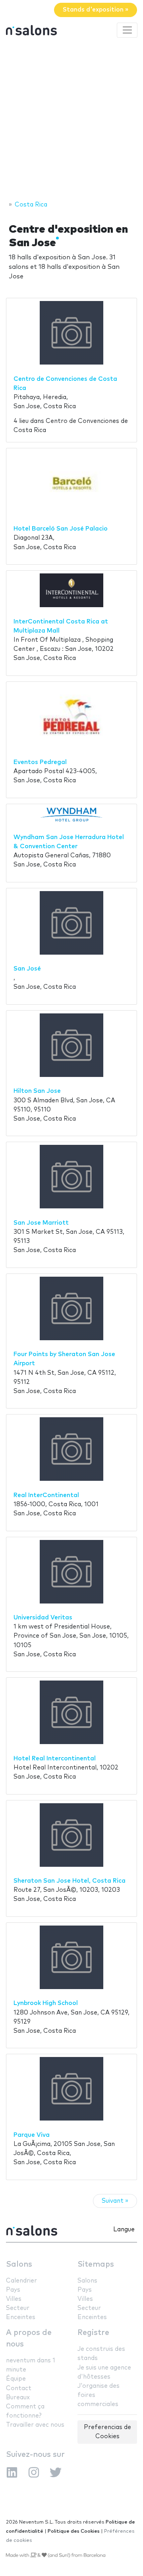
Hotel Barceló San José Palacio (61, 529)
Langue (124, 2230)
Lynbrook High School (46, 2003)
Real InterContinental (46, 1495)
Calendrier (21, 2281)
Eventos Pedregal (40, 762)
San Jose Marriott (41, 1223)
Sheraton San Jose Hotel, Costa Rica (70, 1881)
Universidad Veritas (43, 1618)
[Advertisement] (71, 120)
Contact (19, 2388)
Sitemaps (96, 2264)
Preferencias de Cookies (107, 2432)
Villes (14, 2299)
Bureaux (18, 2398)
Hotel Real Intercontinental (55, 1759)
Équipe (16, 2379)
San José (27, 969)
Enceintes (21, 2317)
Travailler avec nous (35, 2425)
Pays (13, 2290)
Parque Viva (32, 2135)
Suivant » (115, 2201)
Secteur (18, 2308)
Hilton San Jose (37, 1091)
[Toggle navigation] (127, 30)
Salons (19, 2264)
